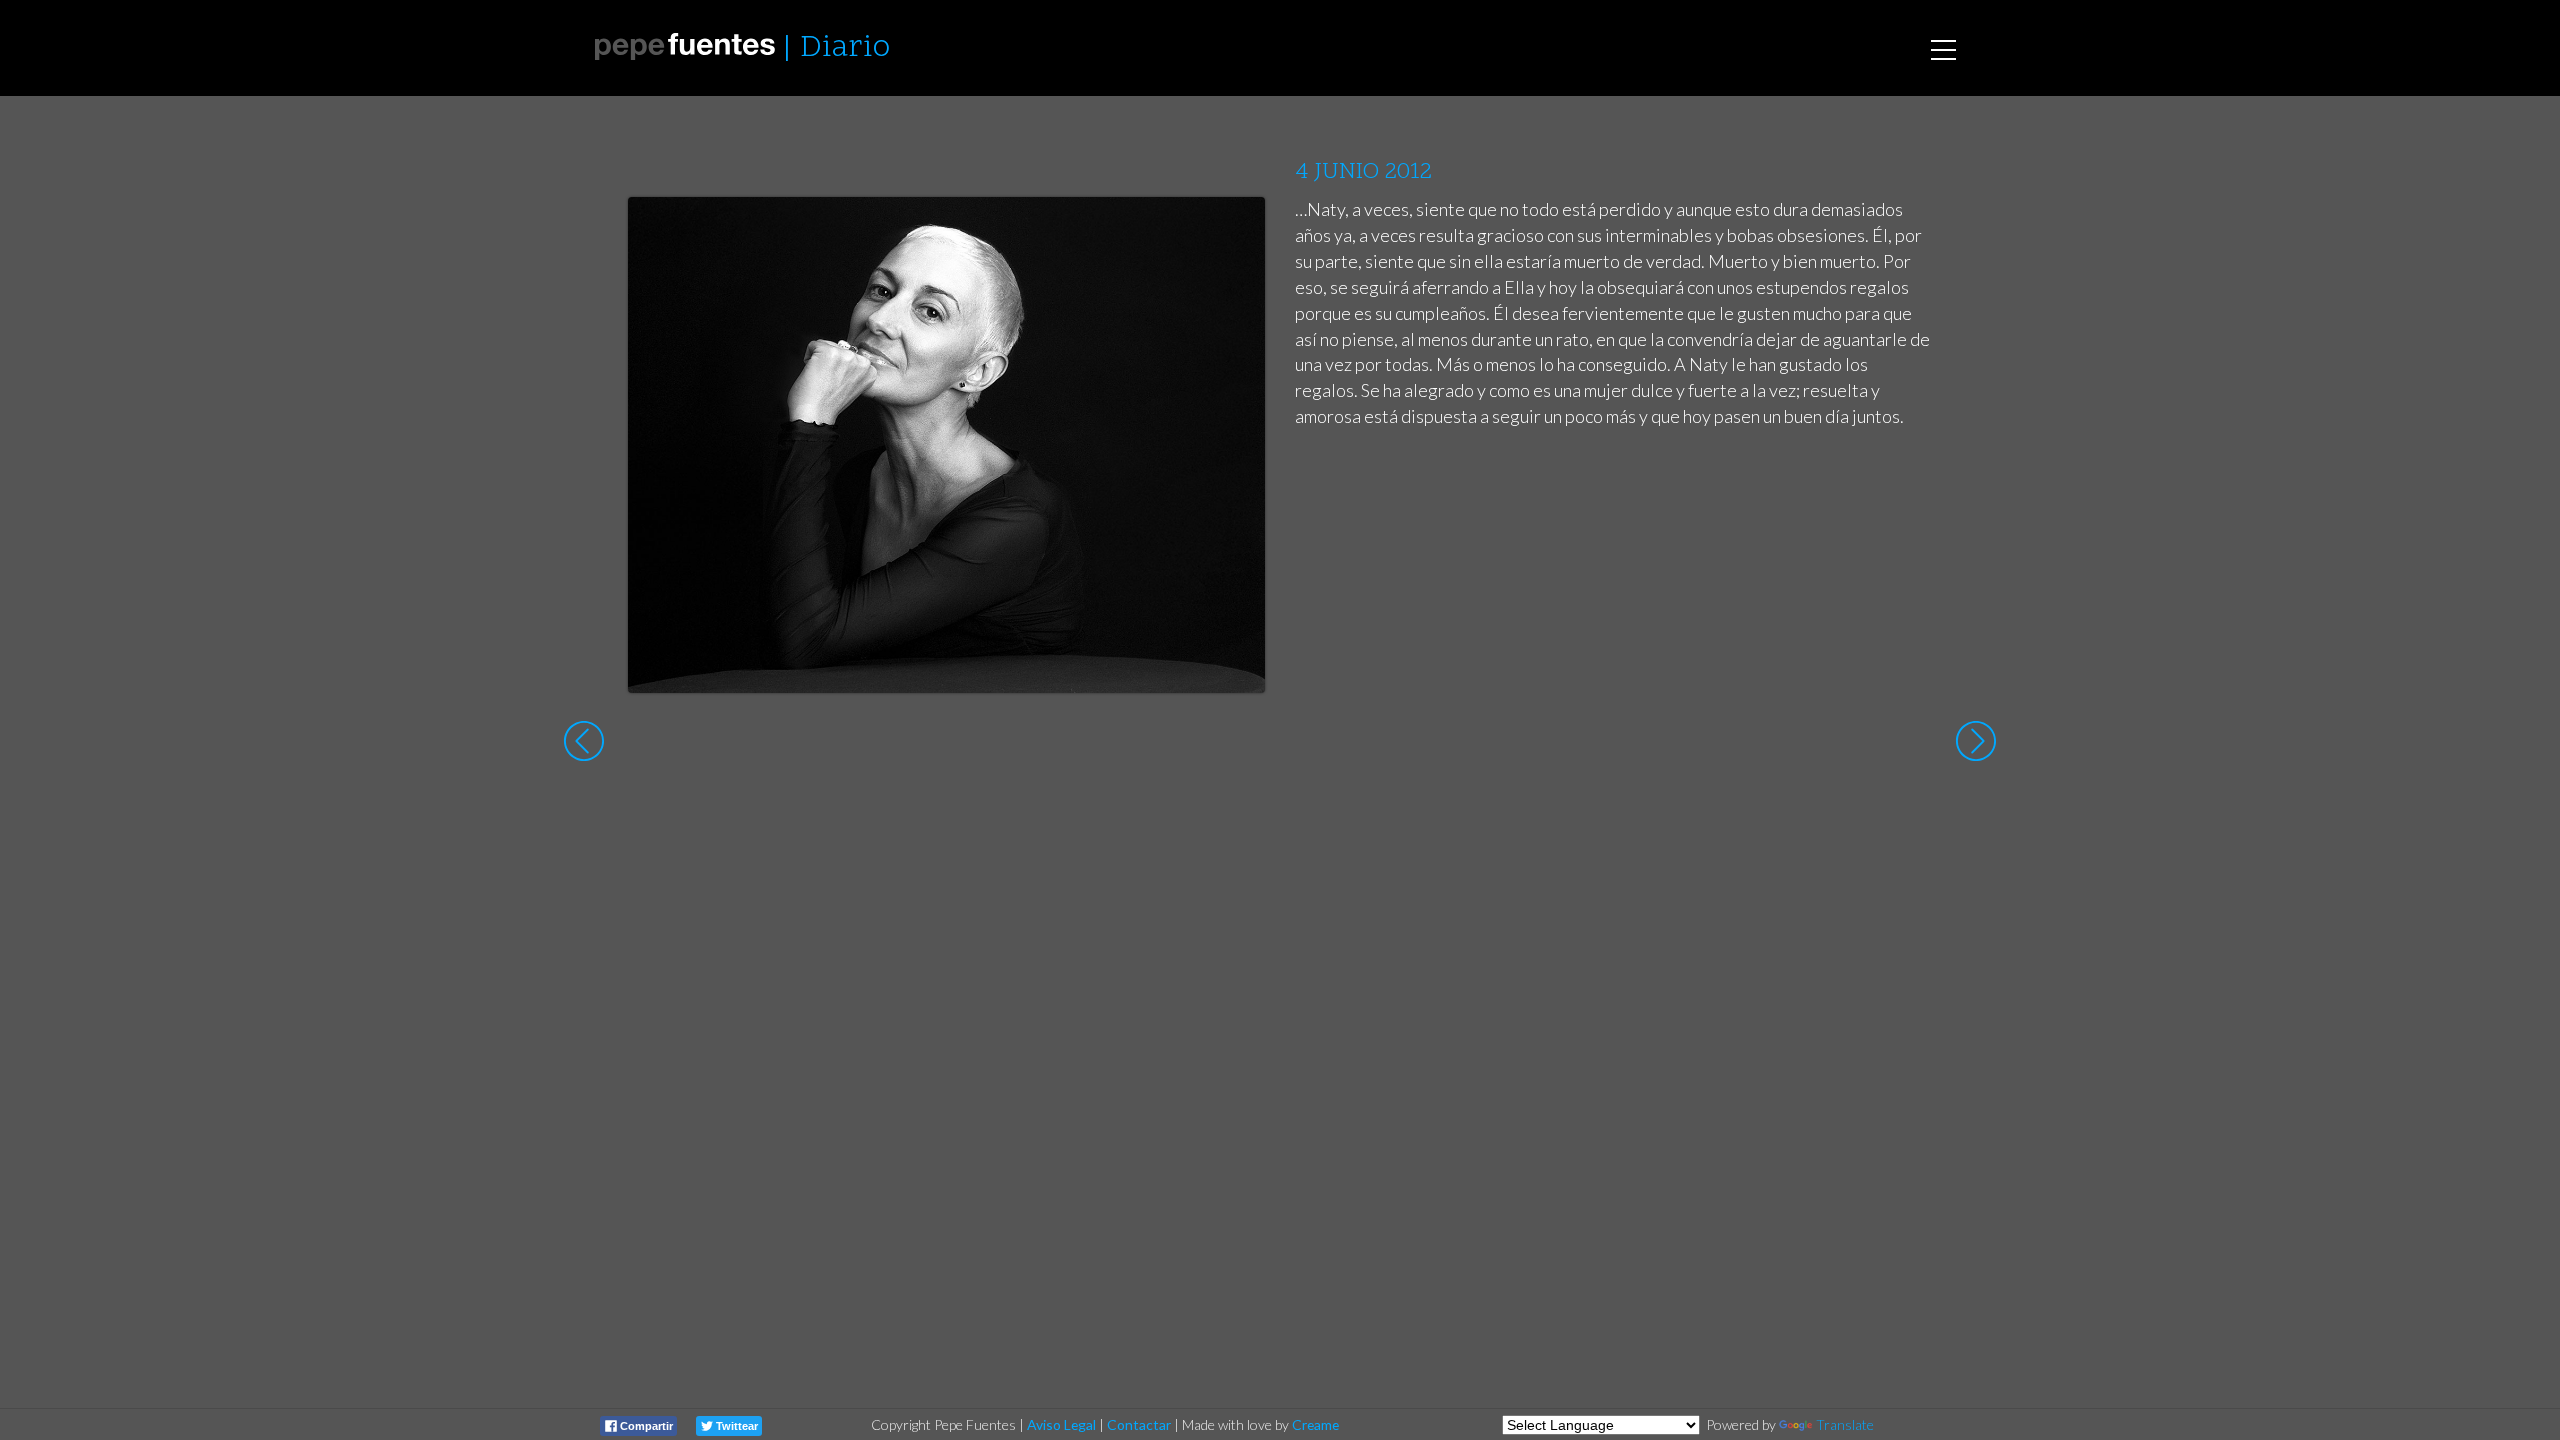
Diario (845, 48)
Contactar (1139, 1424)
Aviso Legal (1061, 1424)
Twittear (735, 1426)
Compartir (645, 1426)
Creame (1315, 1424)
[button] (1234, 231)
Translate (1845, 1424)
